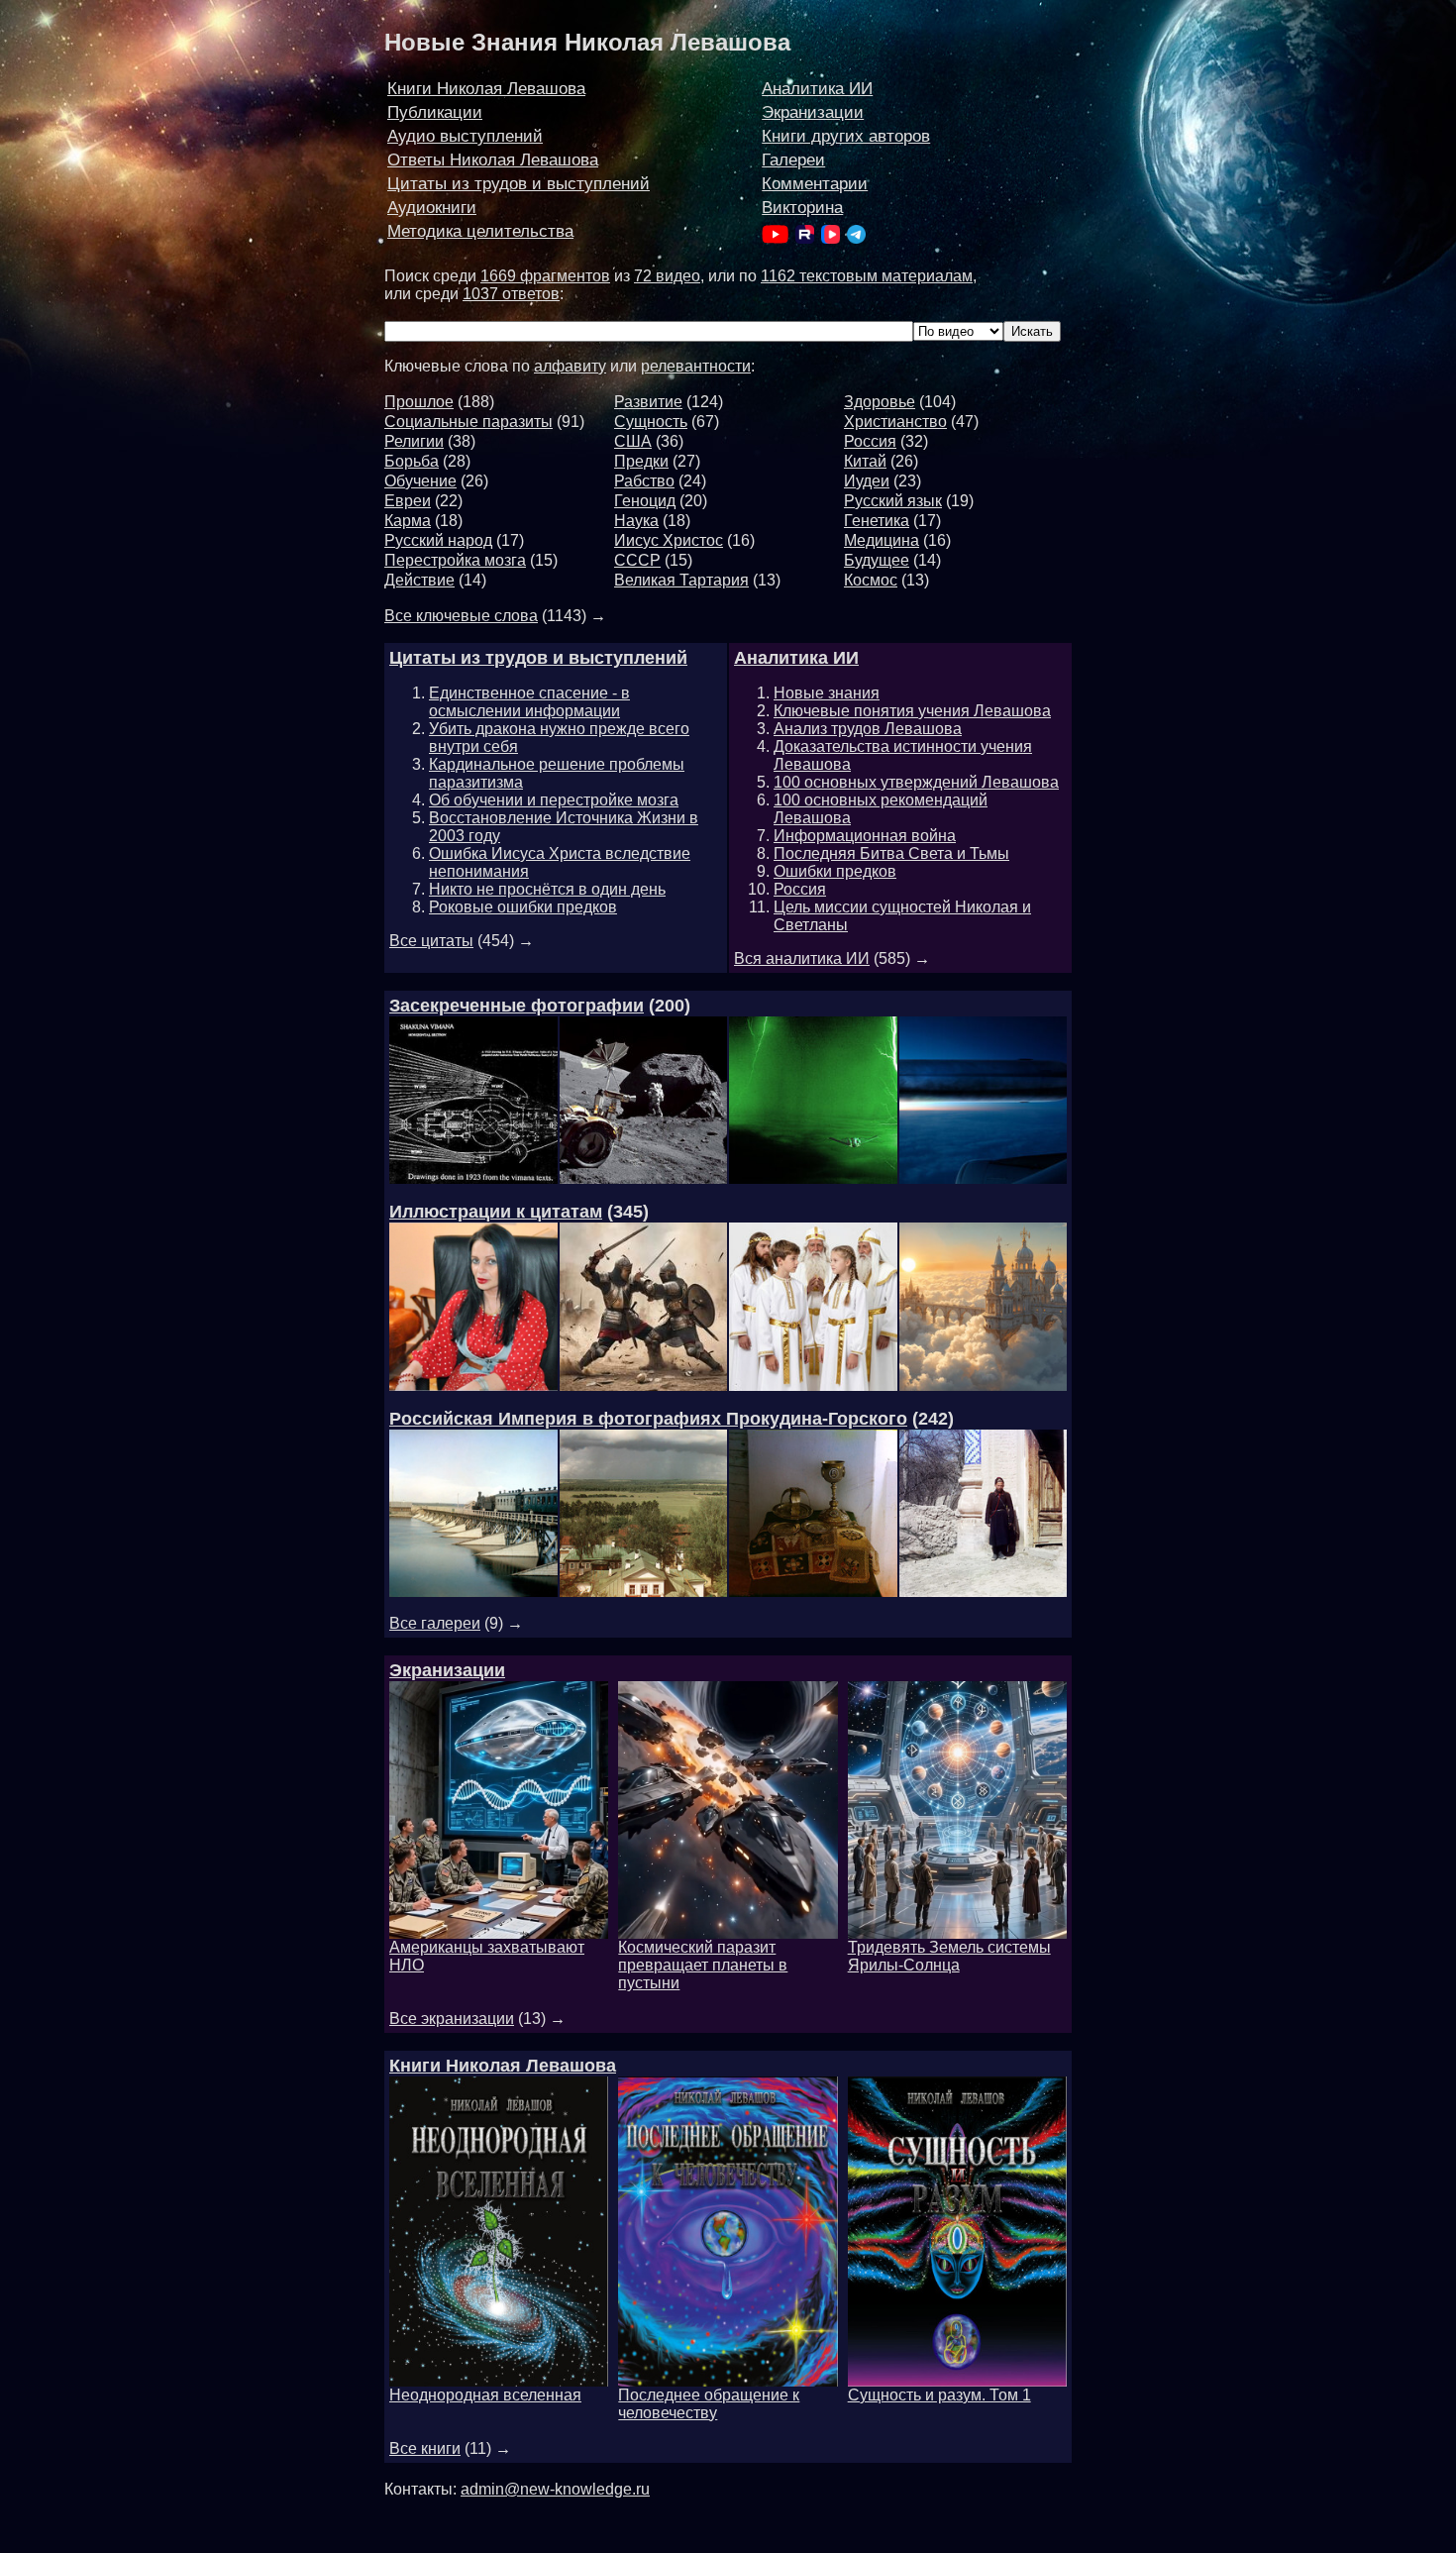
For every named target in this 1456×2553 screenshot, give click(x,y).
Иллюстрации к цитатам (496, 1212)
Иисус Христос (669, 540)
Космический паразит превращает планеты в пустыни (703, 1965)
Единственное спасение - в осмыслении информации (529, 702)
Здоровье (880, 402)
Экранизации (813, 112)
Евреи (408, 501)
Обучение (420, 481)
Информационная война (865, 836)
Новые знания (827, 693)
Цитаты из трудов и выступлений (519, 184)
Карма (408, 521)
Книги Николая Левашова (486, 89)
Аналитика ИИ (817, 89)
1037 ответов (511, 294)
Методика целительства (480, 231)
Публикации (435, 112)
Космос (871, 580)
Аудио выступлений (465, 136)
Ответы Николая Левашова (493, 160)
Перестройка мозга (455, 560)
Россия (870, 441)
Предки (641, 461)
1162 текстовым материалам (867, 276)
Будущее (877, 560)
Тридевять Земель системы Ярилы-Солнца (949, 1956)
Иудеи (867, 481)
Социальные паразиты (468, 422)
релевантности (696, 366)
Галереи (793, 160)
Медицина (882, 540)
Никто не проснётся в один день (547, 889)
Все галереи (435, 1623)
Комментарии (815, 184)
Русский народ (438, 540)
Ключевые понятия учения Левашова (912, 711)
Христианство (895, 422)
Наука (636, 521)
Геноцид (645, 501)
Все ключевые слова (461, 616)
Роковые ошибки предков (523, 907)
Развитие (648, 402)
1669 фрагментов (545, 276)
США (633, 441)
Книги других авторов (846, 136)
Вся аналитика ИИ (802, 958)
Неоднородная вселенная (485, 2395)
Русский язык (893, 501)
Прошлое (419, 402)
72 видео (667, 276)
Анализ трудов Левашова (868, 729)
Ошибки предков (835, 871)
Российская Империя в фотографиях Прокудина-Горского (648, 1419)
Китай (865, 461)
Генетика (877, 521)
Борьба (412, 461)
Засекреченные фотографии (517, 1006)
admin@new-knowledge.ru (555, 2489)
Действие (419, 580)
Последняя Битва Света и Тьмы (891, 853)
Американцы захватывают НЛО (487, 1956)
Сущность (651, 422)
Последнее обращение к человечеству (709, 2404)
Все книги (425, 2448)
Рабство (644, 481)
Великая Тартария (681, 580)
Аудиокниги (432, 208)
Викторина (802, 208)
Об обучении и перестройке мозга (554, 800)
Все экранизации (452, 2019)
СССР (637, 560)
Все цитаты (431, 941)
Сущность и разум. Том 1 (939, 2395)
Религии (414, 441)
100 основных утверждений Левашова (916, 782)
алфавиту (570, 366)
